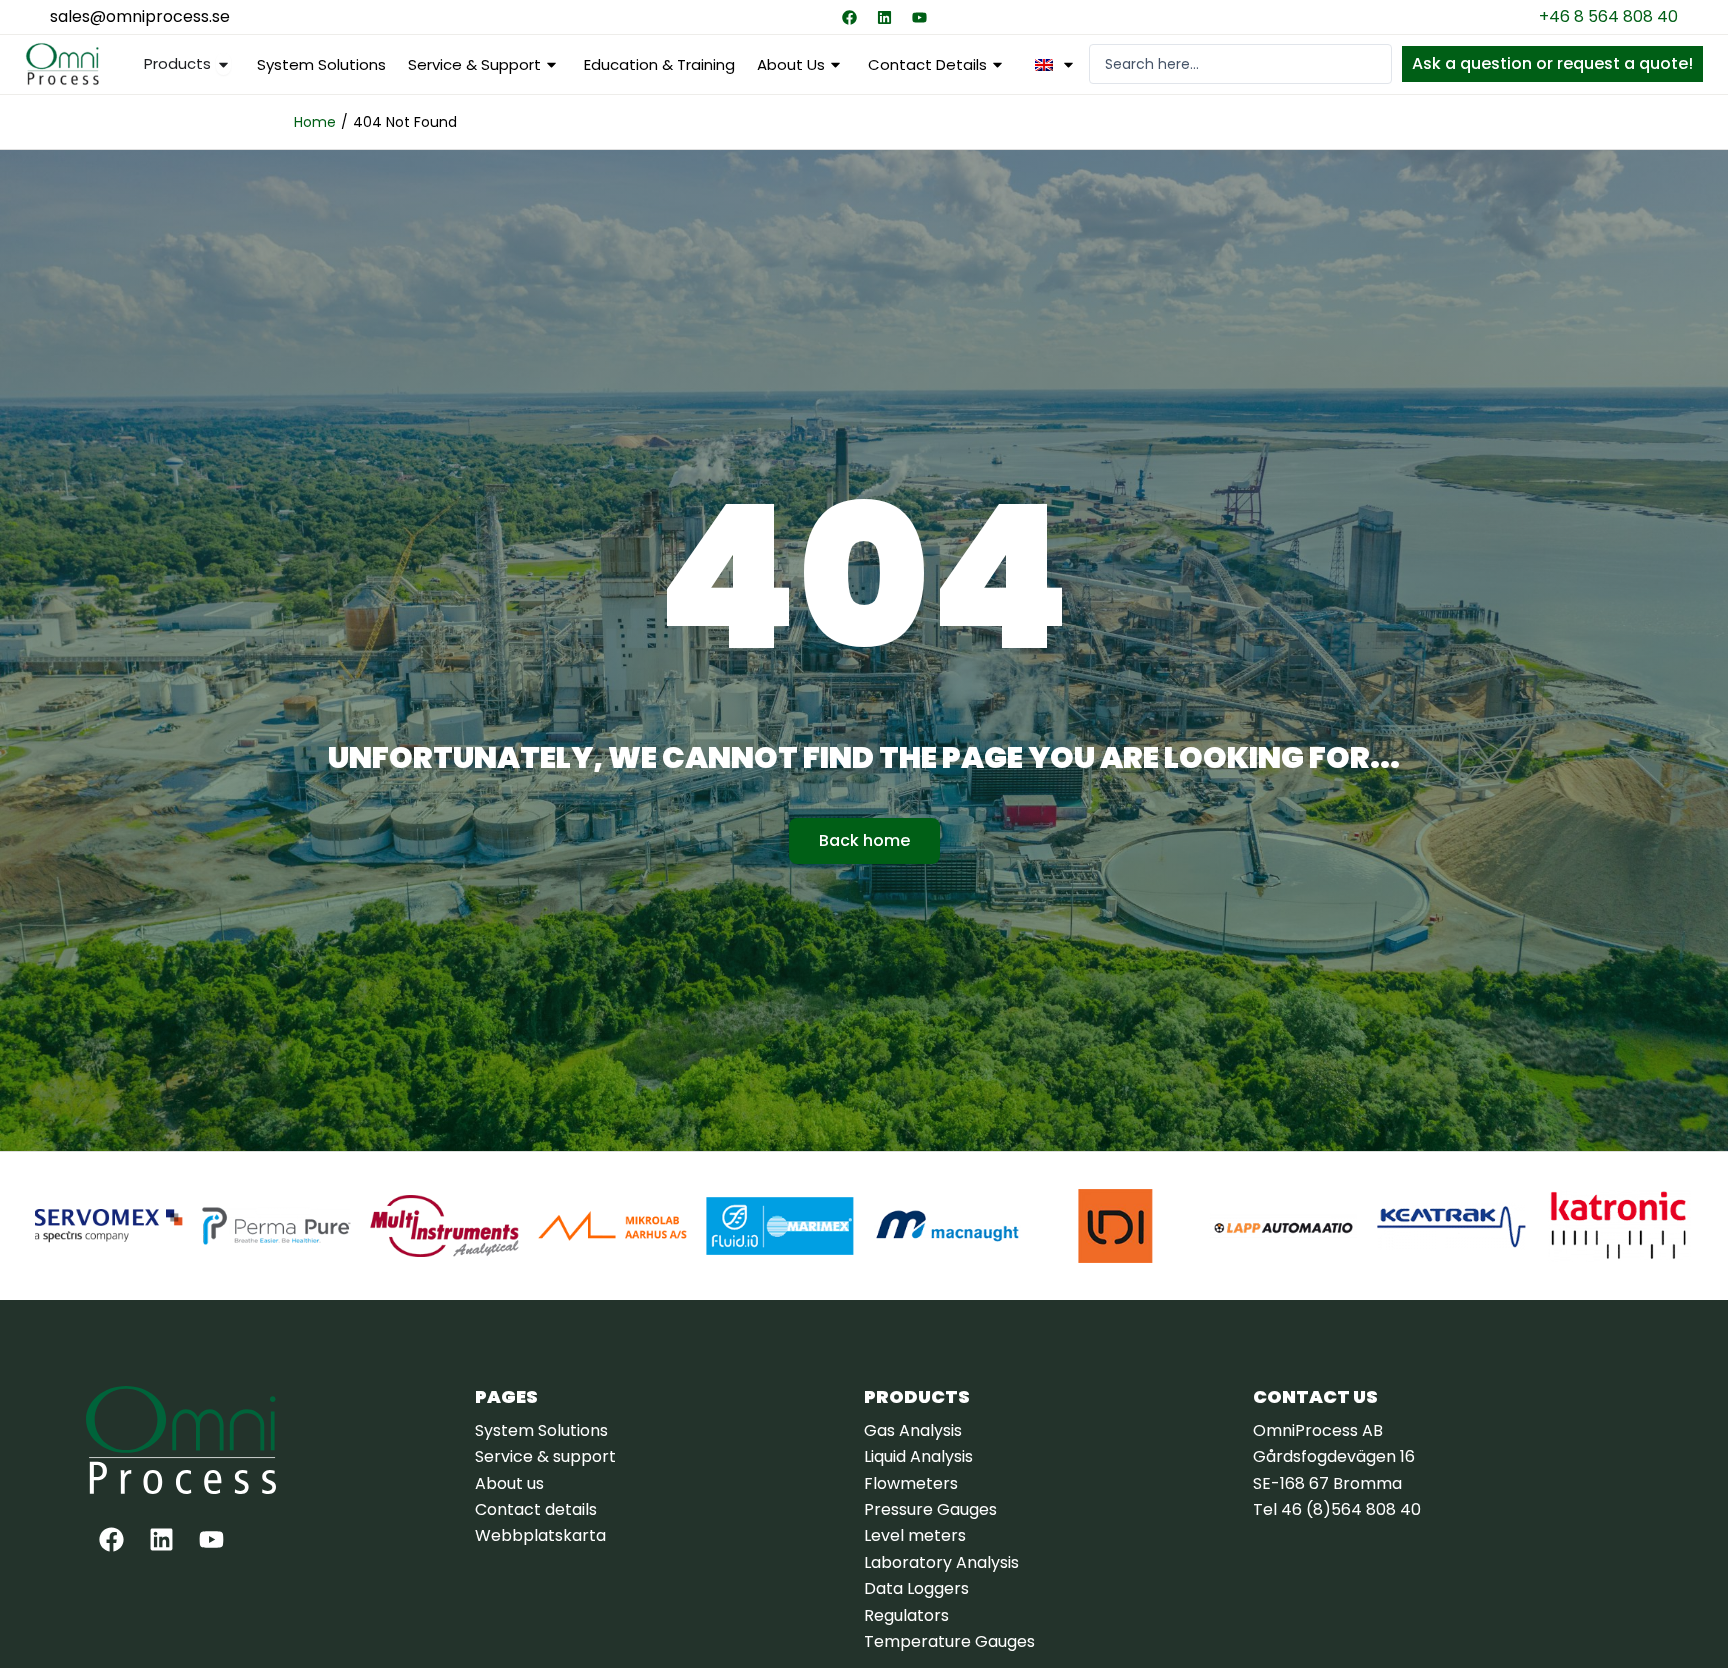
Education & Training (659, 64)
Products (917, 1396)
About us (791, 64)
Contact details (927, 64)
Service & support (474, 64)
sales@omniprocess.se (140, 16)
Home (315, 122)
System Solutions (321, 64)
